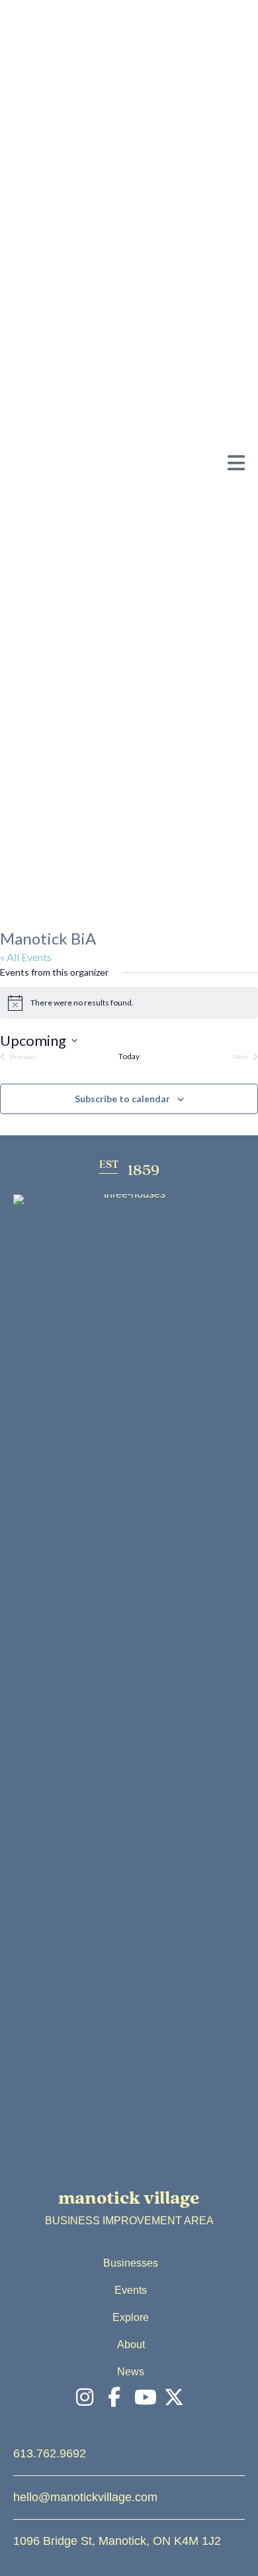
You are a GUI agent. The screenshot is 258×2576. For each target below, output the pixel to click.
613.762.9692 (50, 2453)
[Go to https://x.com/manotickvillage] (174, 2398)
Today (129, 1056)
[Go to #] (144, 2398)
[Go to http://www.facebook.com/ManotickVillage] (114, 2398)
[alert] (129, 1003)
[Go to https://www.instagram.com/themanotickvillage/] (85, 2398)
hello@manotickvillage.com (85, 2497)
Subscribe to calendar (122, 1099)
